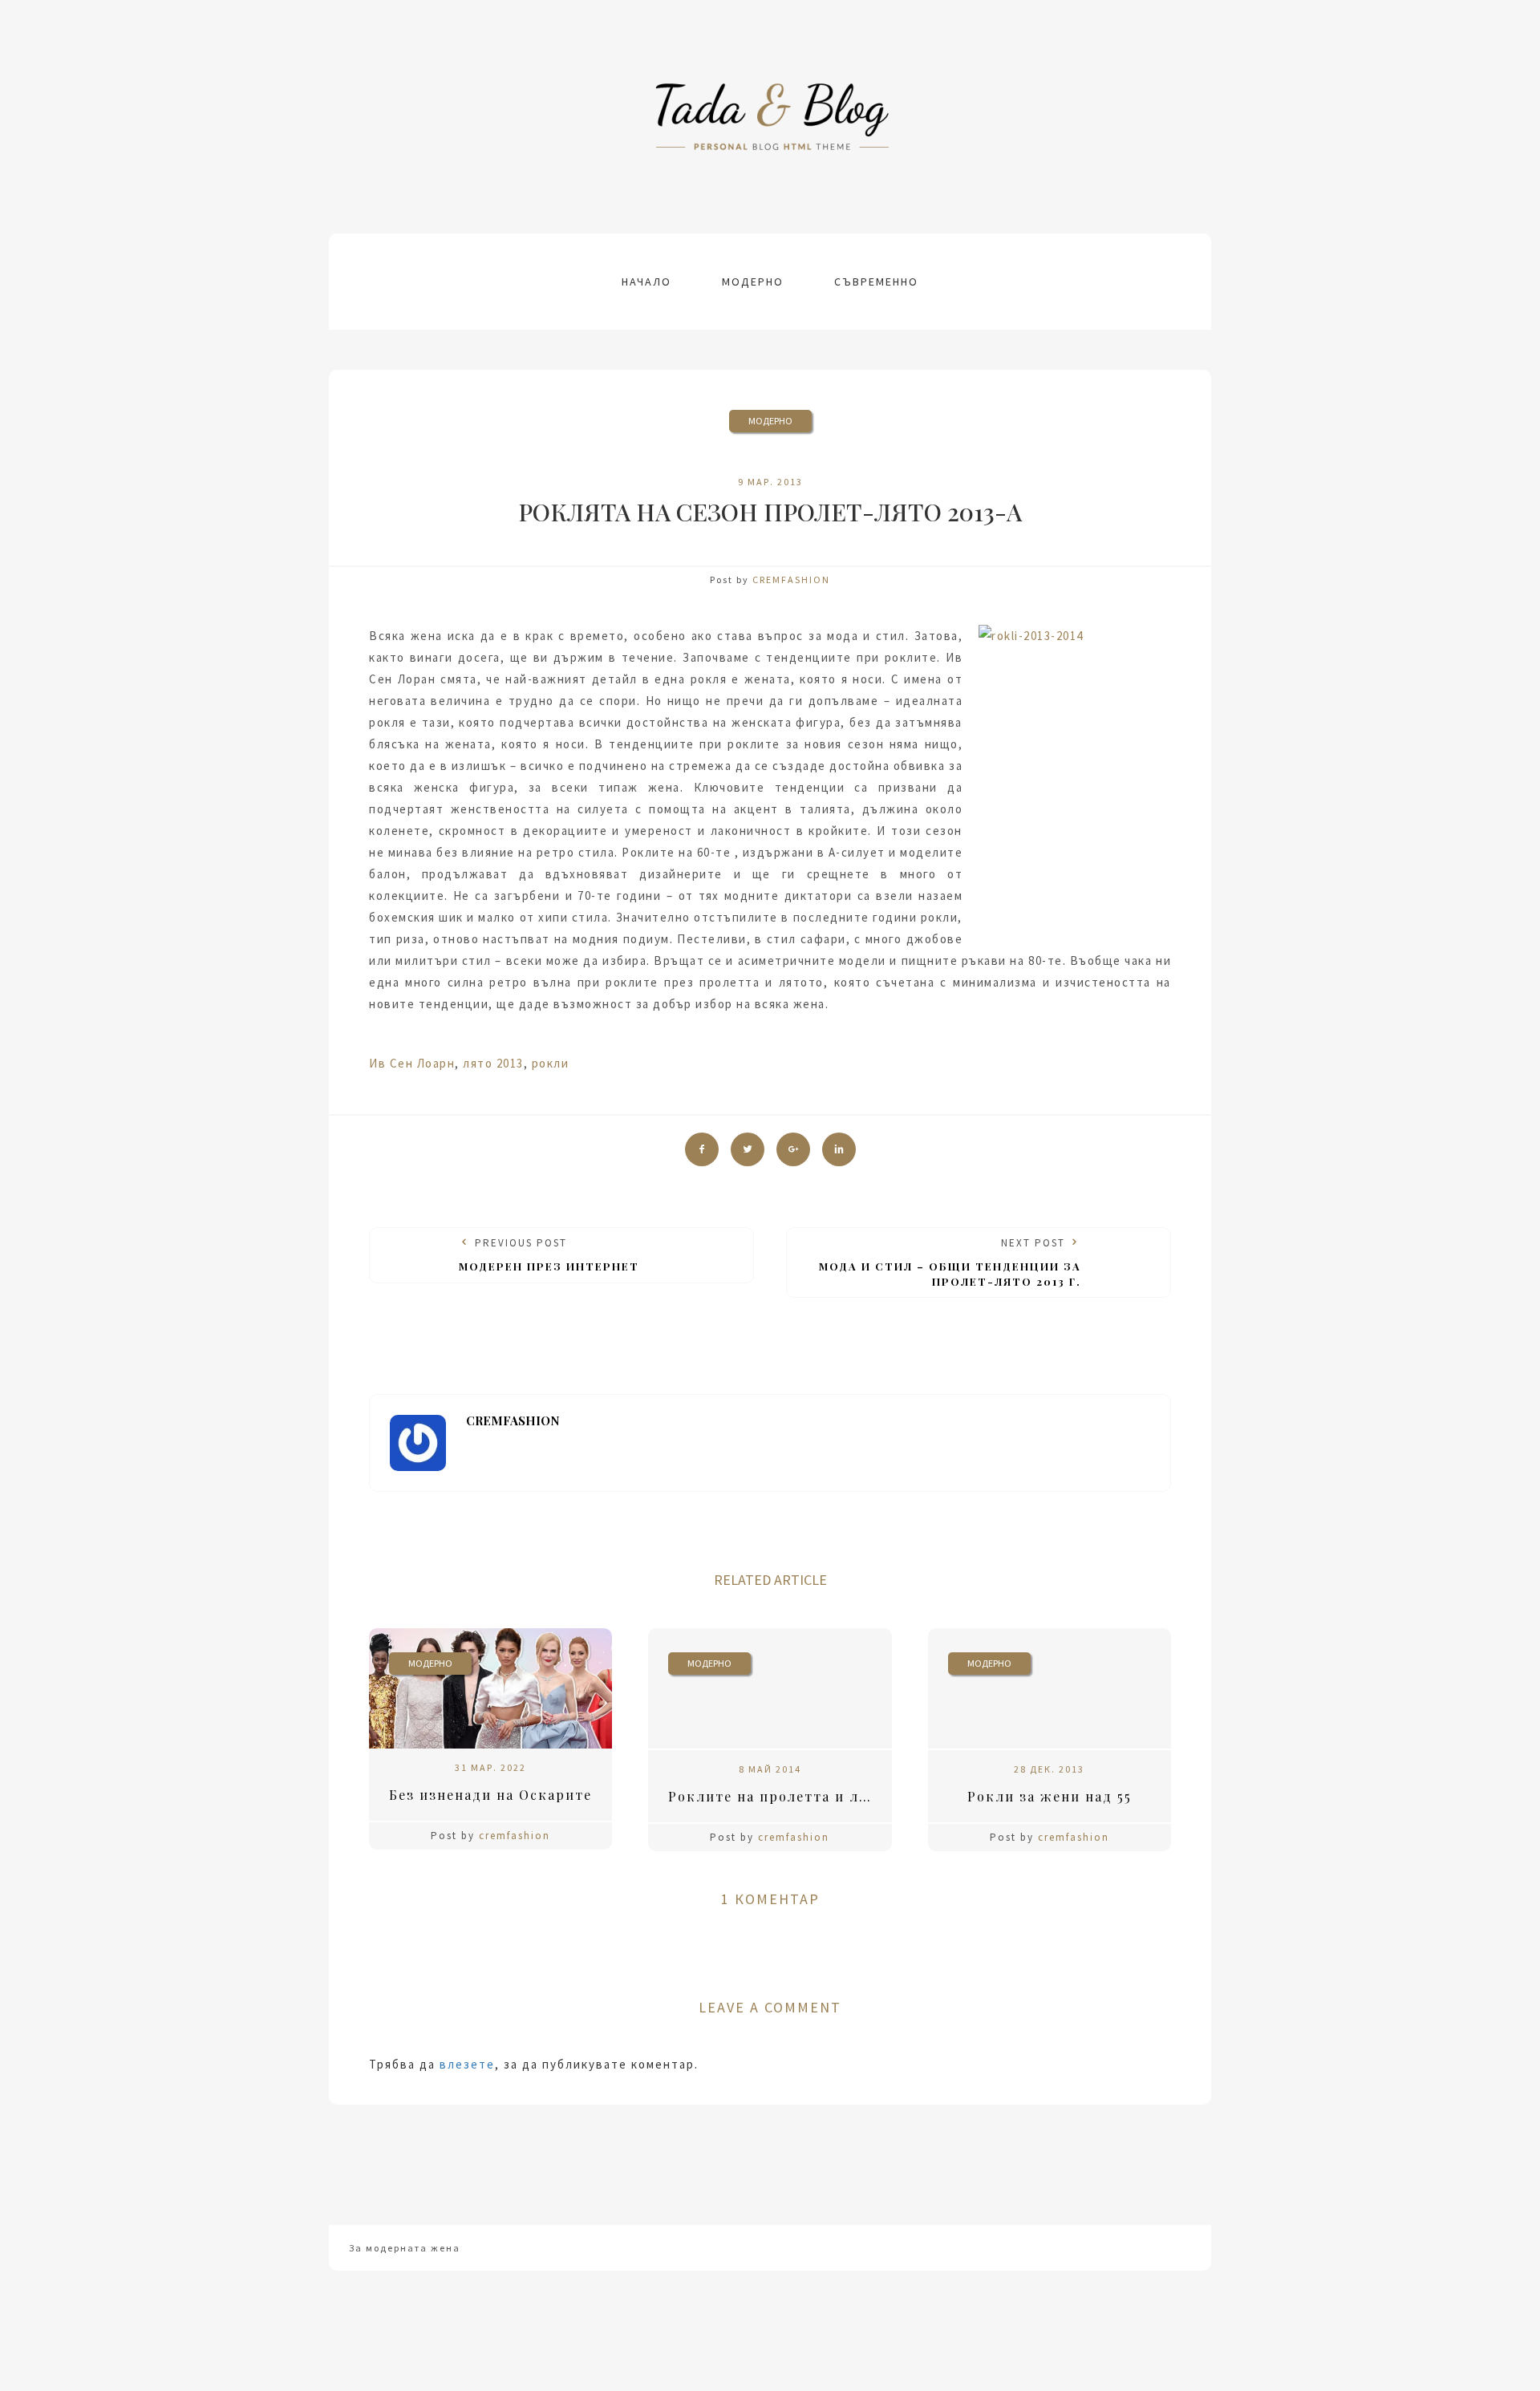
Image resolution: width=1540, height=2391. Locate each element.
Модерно (753, 282)
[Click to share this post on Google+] (793, 1149)
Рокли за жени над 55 (1050, 1796)
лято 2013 (493, 1063)
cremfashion (791, 580)
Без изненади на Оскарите (490, 1795)
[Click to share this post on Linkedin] (839, 1149)
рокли (551, 1063)
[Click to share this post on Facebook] (702, 1149)
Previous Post (549, 1254)
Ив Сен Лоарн (412, 1063)
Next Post (950, 1262)
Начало (646, 282)
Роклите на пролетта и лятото (780, 1796)
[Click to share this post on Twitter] (748, 1149)
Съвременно (876, 282)
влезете (467, 2064)
